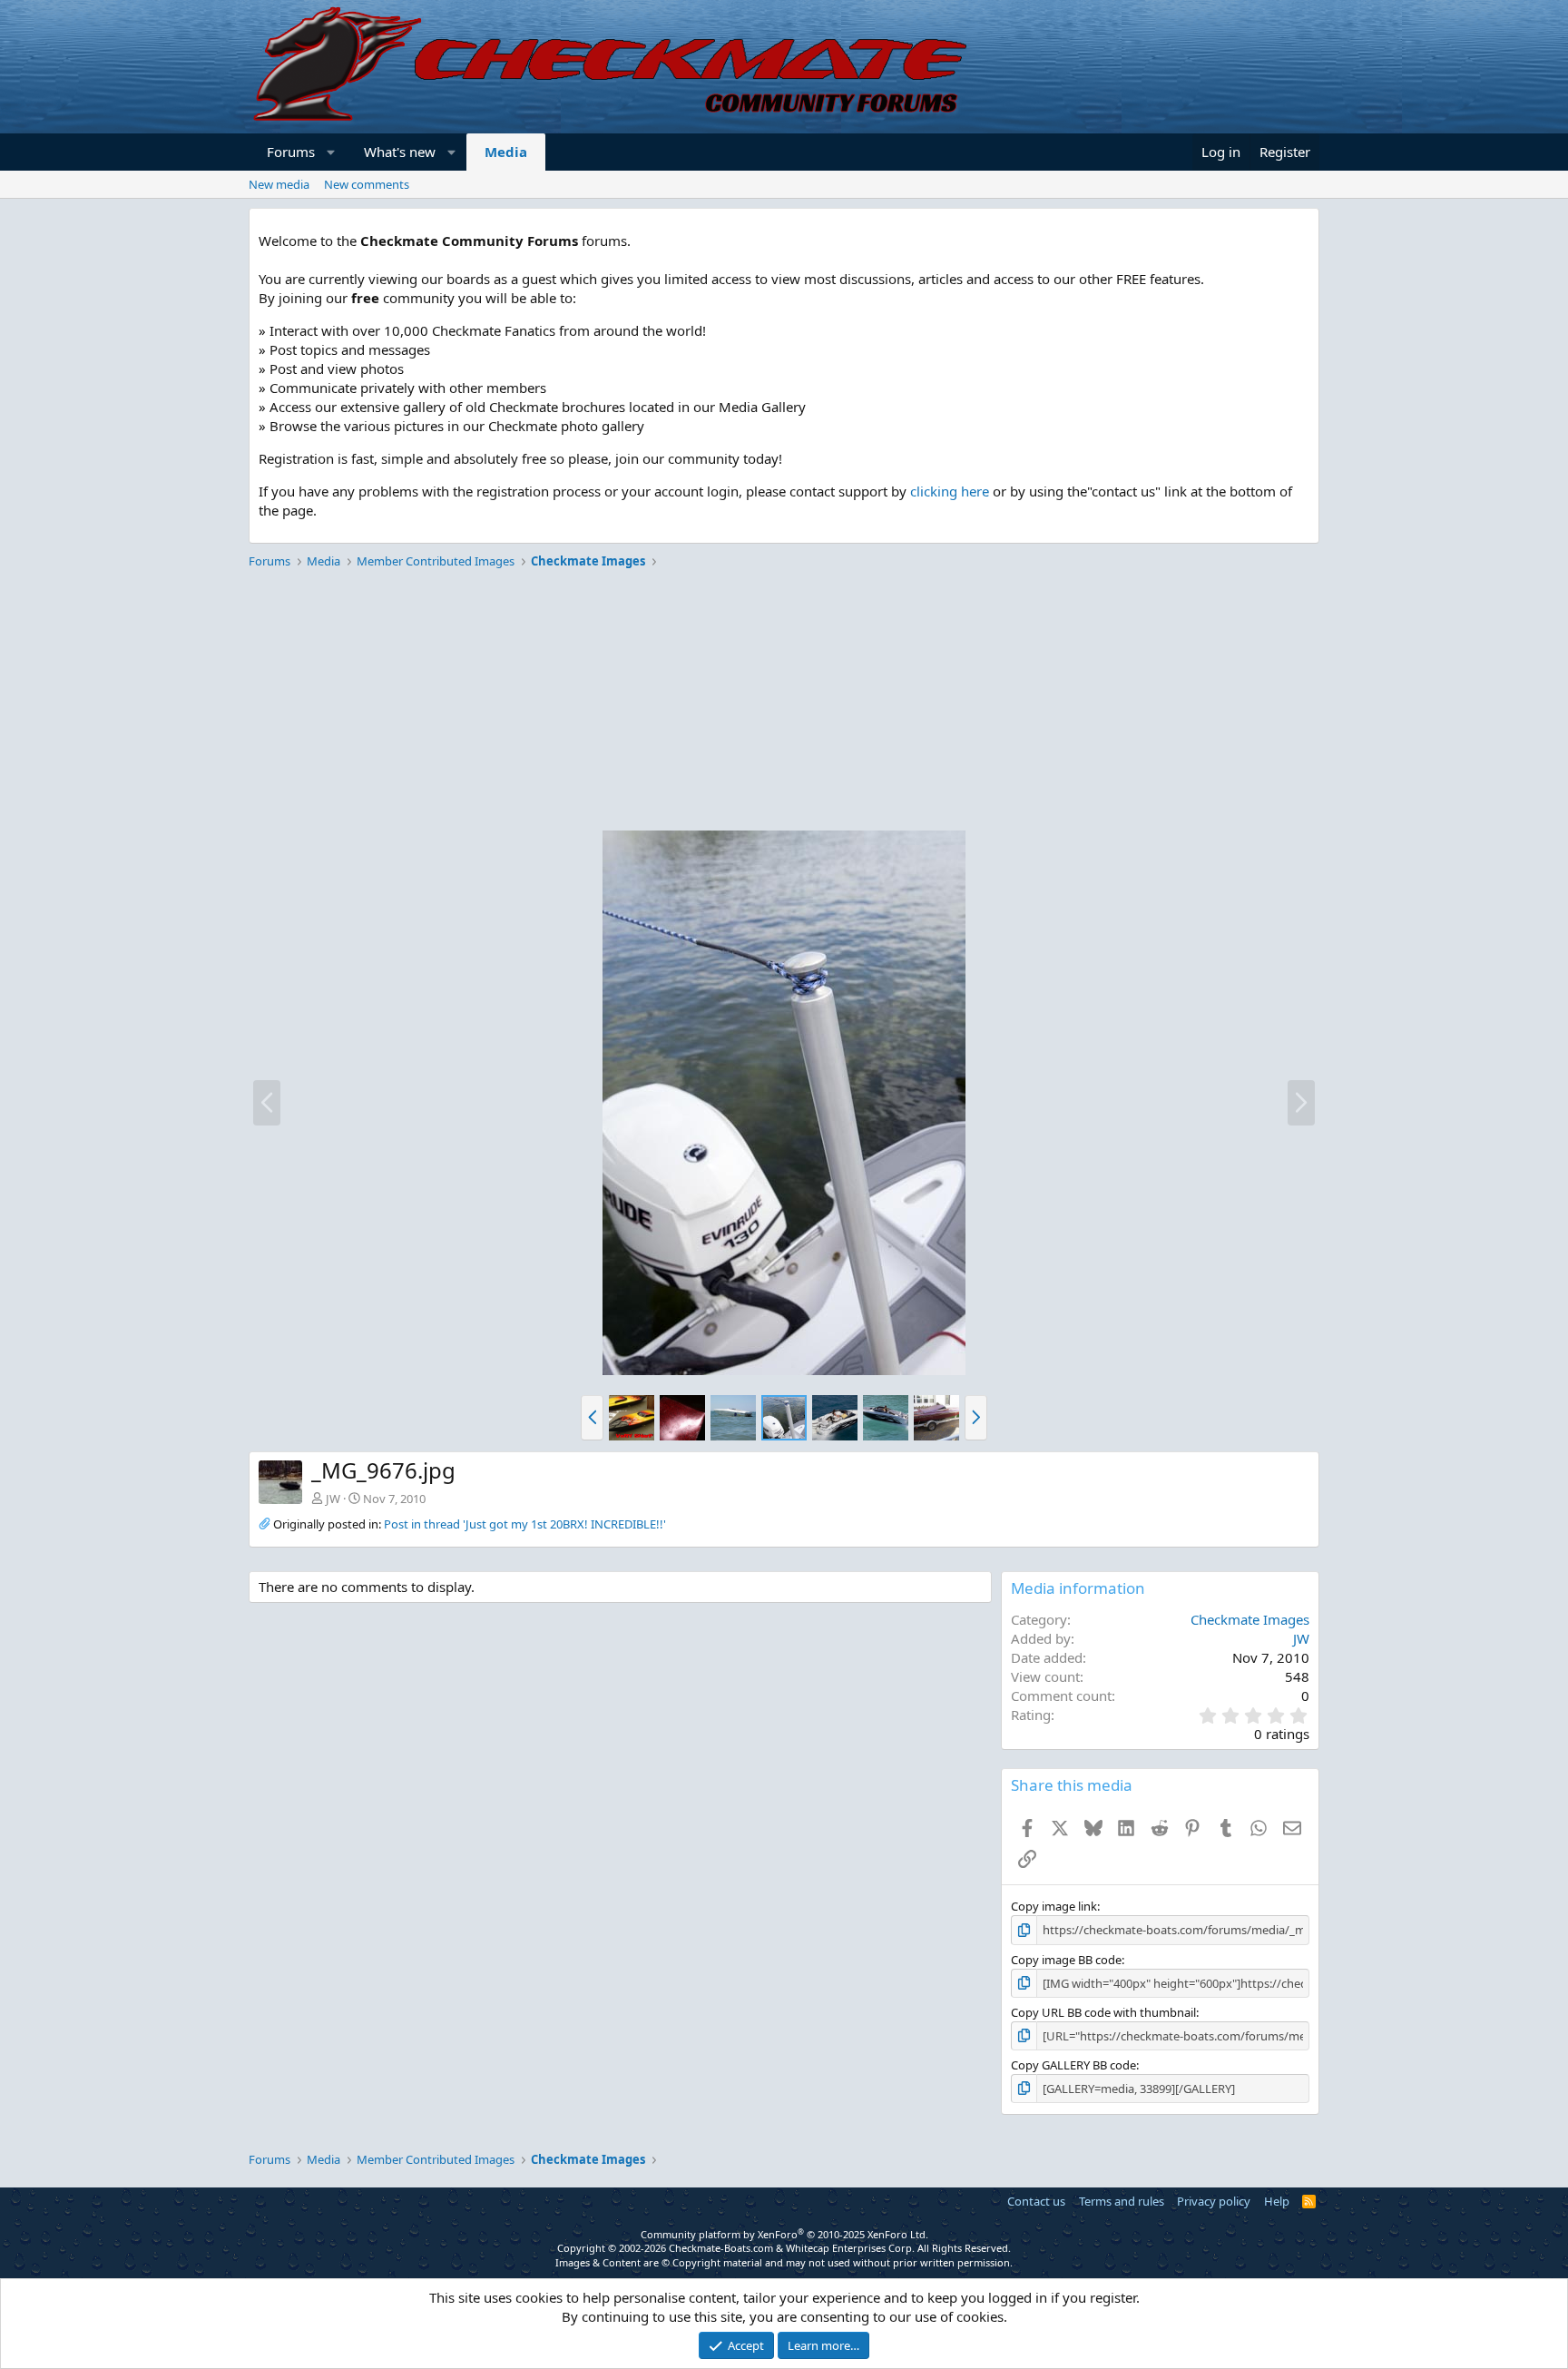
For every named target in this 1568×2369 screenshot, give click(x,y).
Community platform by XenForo (784, 2234)
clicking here (950, 491)
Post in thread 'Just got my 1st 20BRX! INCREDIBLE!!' (525, 1524)
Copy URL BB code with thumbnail (1103, 2012)
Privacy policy (1214, 2201)
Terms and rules (1122, 2201)
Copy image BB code (1066, 1960)
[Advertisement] (784, 703)
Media (506, 152)
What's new (400, 152)
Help (1277, 2201)
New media (279, 184)
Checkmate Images (1250, 1619)
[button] (332, 152)
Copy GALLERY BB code (1073, 2065)
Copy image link (1054, 1906)
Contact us (1036, 2201)
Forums (291, 152)
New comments (367, 184)
